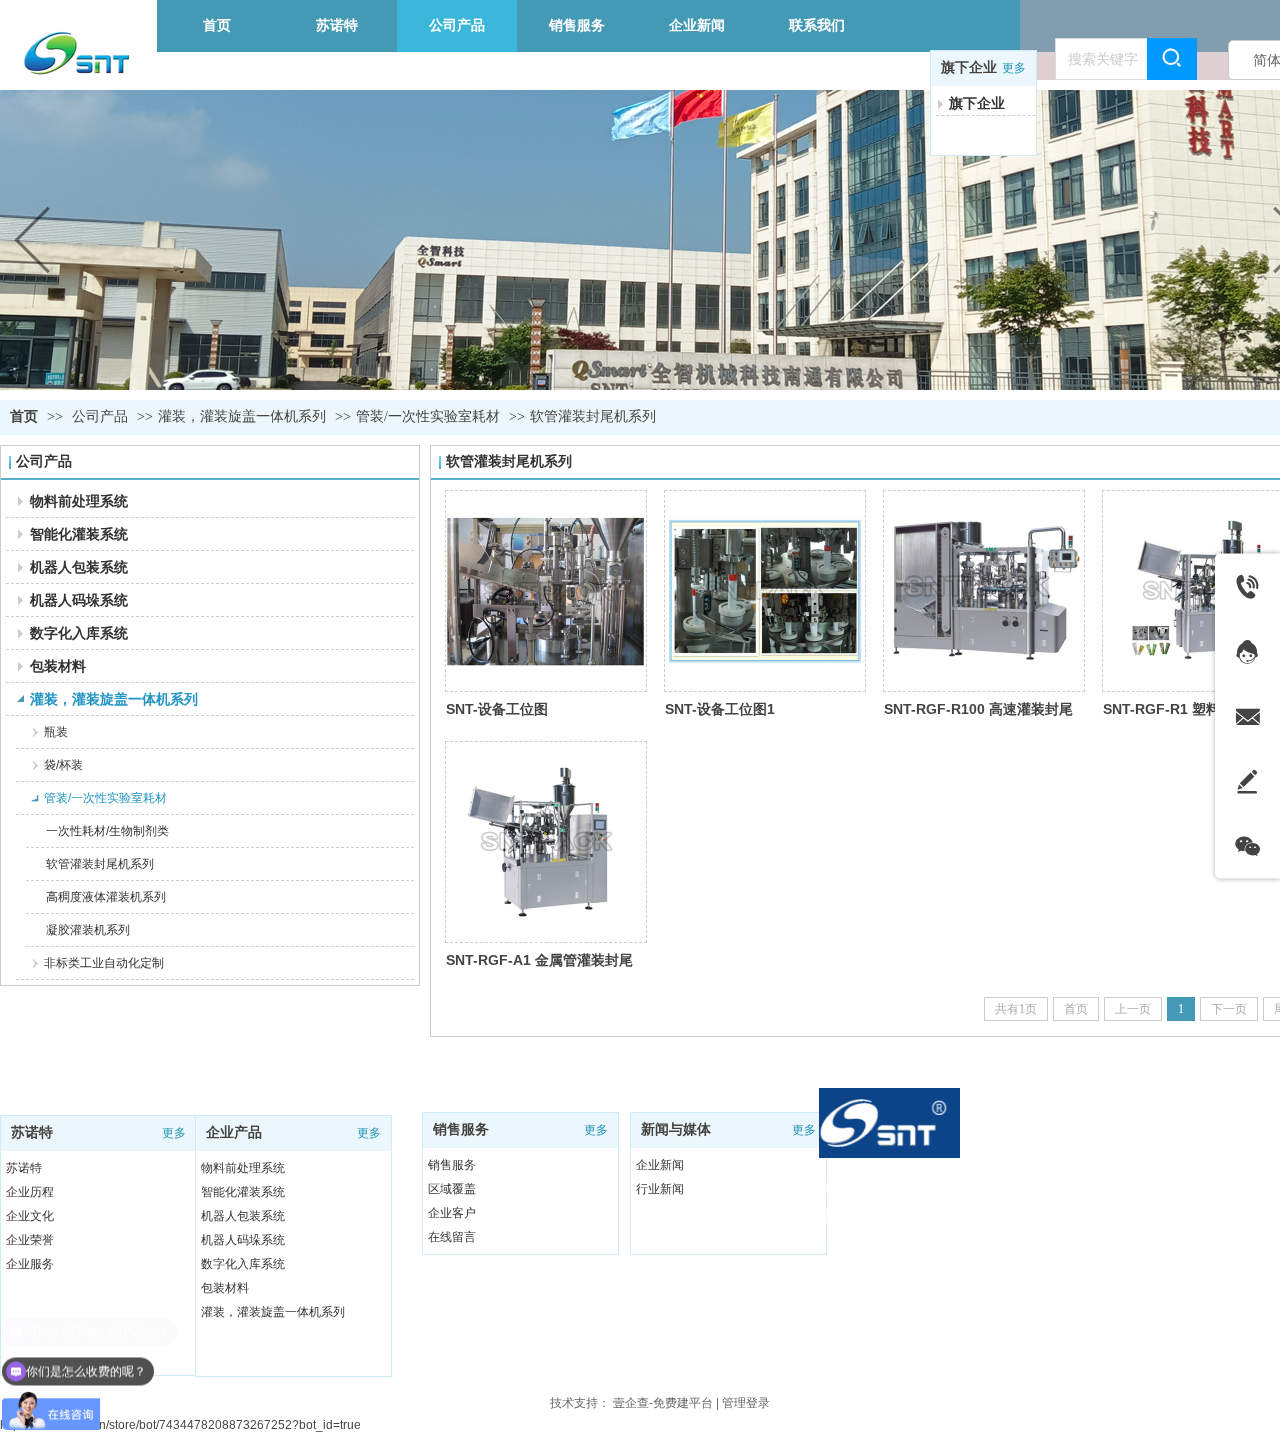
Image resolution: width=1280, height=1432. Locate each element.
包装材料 (225, 1288)
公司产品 (100, 416)
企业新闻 (660, 1165)
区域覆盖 (452, 1189)
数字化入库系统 (243, 1264)
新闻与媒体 (676, 1129)
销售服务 (461, 1129)
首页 (24, 416)
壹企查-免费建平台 (663, 1403)
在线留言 (452, 1237)
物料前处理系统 (243, 1168)
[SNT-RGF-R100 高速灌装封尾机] (984, 591)
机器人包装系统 (243, 1216)
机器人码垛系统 (243, 1240)
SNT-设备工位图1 (720, 709)
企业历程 (30, 1192)
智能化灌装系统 (243, 1192)
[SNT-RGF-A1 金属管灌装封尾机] (546, 842)
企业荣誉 (30, 1240)
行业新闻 (660, 1189)
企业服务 (30, 1264)
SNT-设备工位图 (497, 709)
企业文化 (30, 1216)
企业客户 (452, 1213)
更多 (1014, 68)
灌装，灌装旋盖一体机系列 (242, 416)
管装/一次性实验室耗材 (428, 416)
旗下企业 (969, 67)
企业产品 (234, 1132)
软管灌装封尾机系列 (593, 416)
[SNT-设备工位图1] (765, 591)
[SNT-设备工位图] (546, 591)
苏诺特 (32, 1132)
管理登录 (746, 1403)
